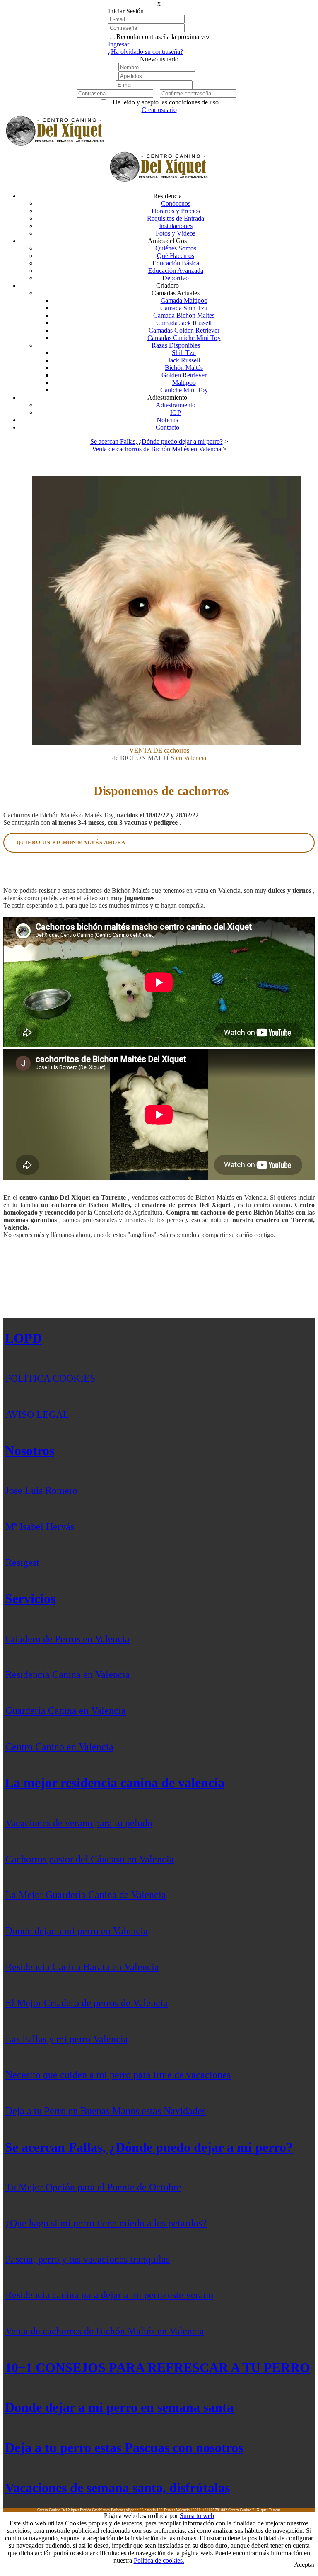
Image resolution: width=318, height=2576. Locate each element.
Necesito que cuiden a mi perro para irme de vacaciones (118, 2075)
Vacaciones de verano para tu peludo (79, 1823)
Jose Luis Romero (41, 1490)
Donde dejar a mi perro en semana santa (119, 2407)
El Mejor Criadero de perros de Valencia (87, 2003)
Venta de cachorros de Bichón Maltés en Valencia (105, 2331)
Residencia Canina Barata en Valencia (82, 1967)
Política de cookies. (159, 2560)
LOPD (23, 1338)
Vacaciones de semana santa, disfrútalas (117, 2488)
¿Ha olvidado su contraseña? (146, 52)
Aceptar (304, 2565)
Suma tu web (197, 2516)
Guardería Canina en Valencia (66, 1711)
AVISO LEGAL (37, 1414)
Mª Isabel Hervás (40, 1526)
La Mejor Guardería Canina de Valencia (86, 1895)
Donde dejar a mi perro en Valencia (77, 1931)
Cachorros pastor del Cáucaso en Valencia (90, 1859)
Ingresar (119, 44)
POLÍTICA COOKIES (50, 1378)
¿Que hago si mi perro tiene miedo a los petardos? (106, 2223)
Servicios (30, 1599)
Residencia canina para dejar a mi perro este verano (109, 2295)
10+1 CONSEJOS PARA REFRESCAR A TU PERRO (158, 2367)
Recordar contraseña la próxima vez (163, 37)
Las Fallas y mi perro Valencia (67, 2039)
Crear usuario (159, 110)
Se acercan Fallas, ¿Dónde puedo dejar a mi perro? (149, 2147)
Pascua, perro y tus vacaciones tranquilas (88, 2259)
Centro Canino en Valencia (59, 1747)
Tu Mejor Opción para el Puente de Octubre (93, 2187)
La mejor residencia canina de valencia (115, 1783)
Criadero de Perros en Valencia (67, 1639)
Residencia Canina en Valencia (68, 1674)
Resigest (22, 1563)
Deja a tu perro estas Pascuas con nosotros (124, 2447)
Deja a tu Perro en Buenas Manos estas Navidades (106, 2111)
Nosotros (30, 1451)
